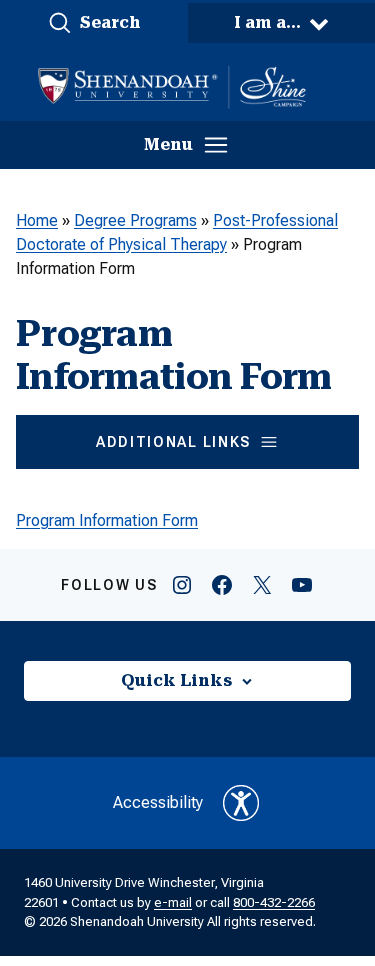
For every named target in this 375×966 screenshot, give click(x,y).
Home (37, 220)
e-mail (173, 902)
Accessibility (158, 802)
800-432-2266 (274, 902)
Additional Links (173, 442)
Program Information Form (107, 520)
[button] (94, 23)
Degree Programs (135, 220)
